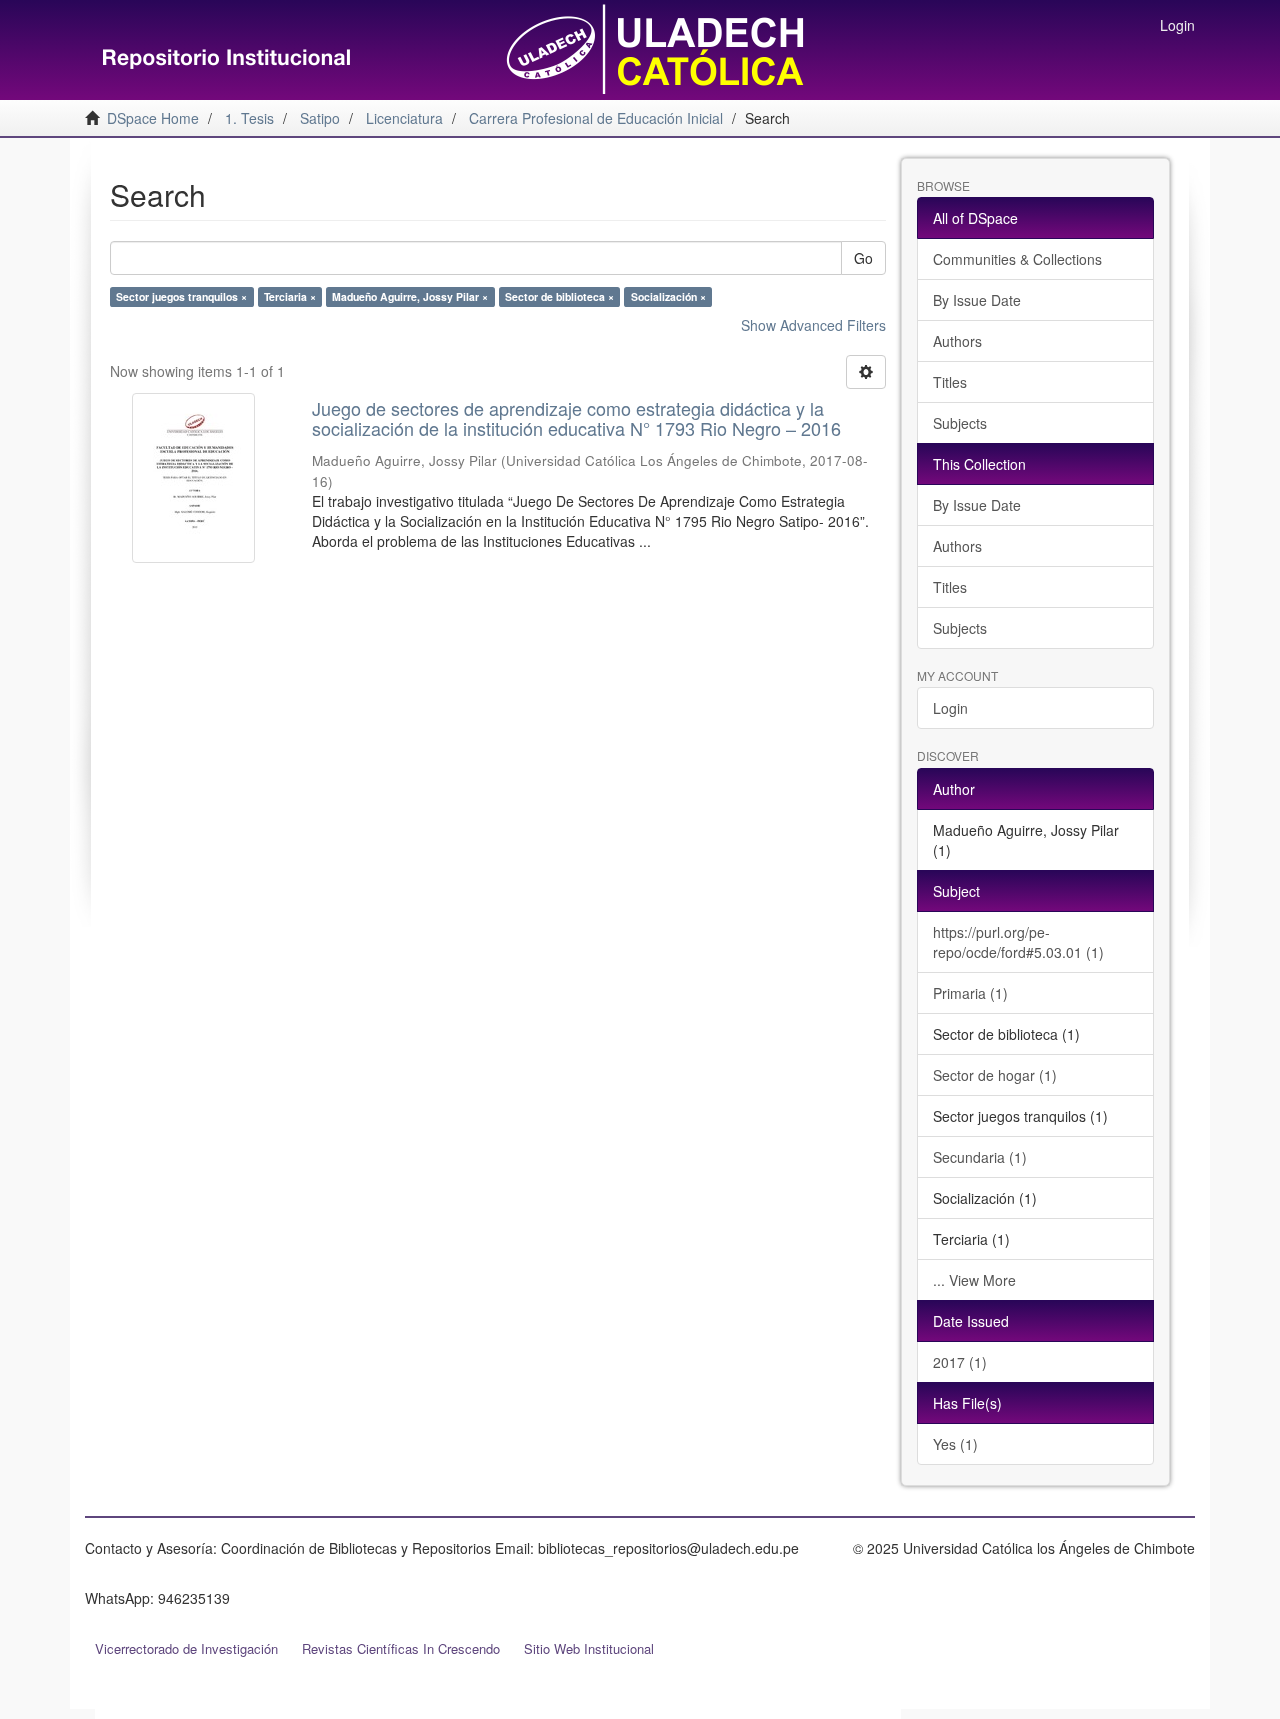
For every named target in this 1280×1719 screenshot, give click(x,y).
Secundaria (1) (980, 1157)
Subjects (960, 423)
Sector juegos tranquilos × (181, 296)
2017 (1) (960, 1362)
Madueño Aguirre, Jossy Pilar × (410, 296)
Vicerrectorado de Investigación (186, 1648)
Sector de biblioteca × (559, 296)
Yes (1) (955, 1444)
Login (950, 708)
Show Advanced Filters (813, 325)
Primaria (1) (970, 993)
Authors (957, 341)
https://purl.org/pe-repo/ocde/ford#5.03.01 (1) (1018, 942)
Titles (950, 382)
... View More (974, 1280)
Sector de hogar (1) (995, 1075)
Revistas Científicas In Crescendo (401, 1648)
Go (863, 258)
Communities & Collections (1017, 259)
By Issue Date (977, 300)
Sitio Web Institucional (589, 1648)
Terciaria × (290, 296)
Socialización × (668, 296)
